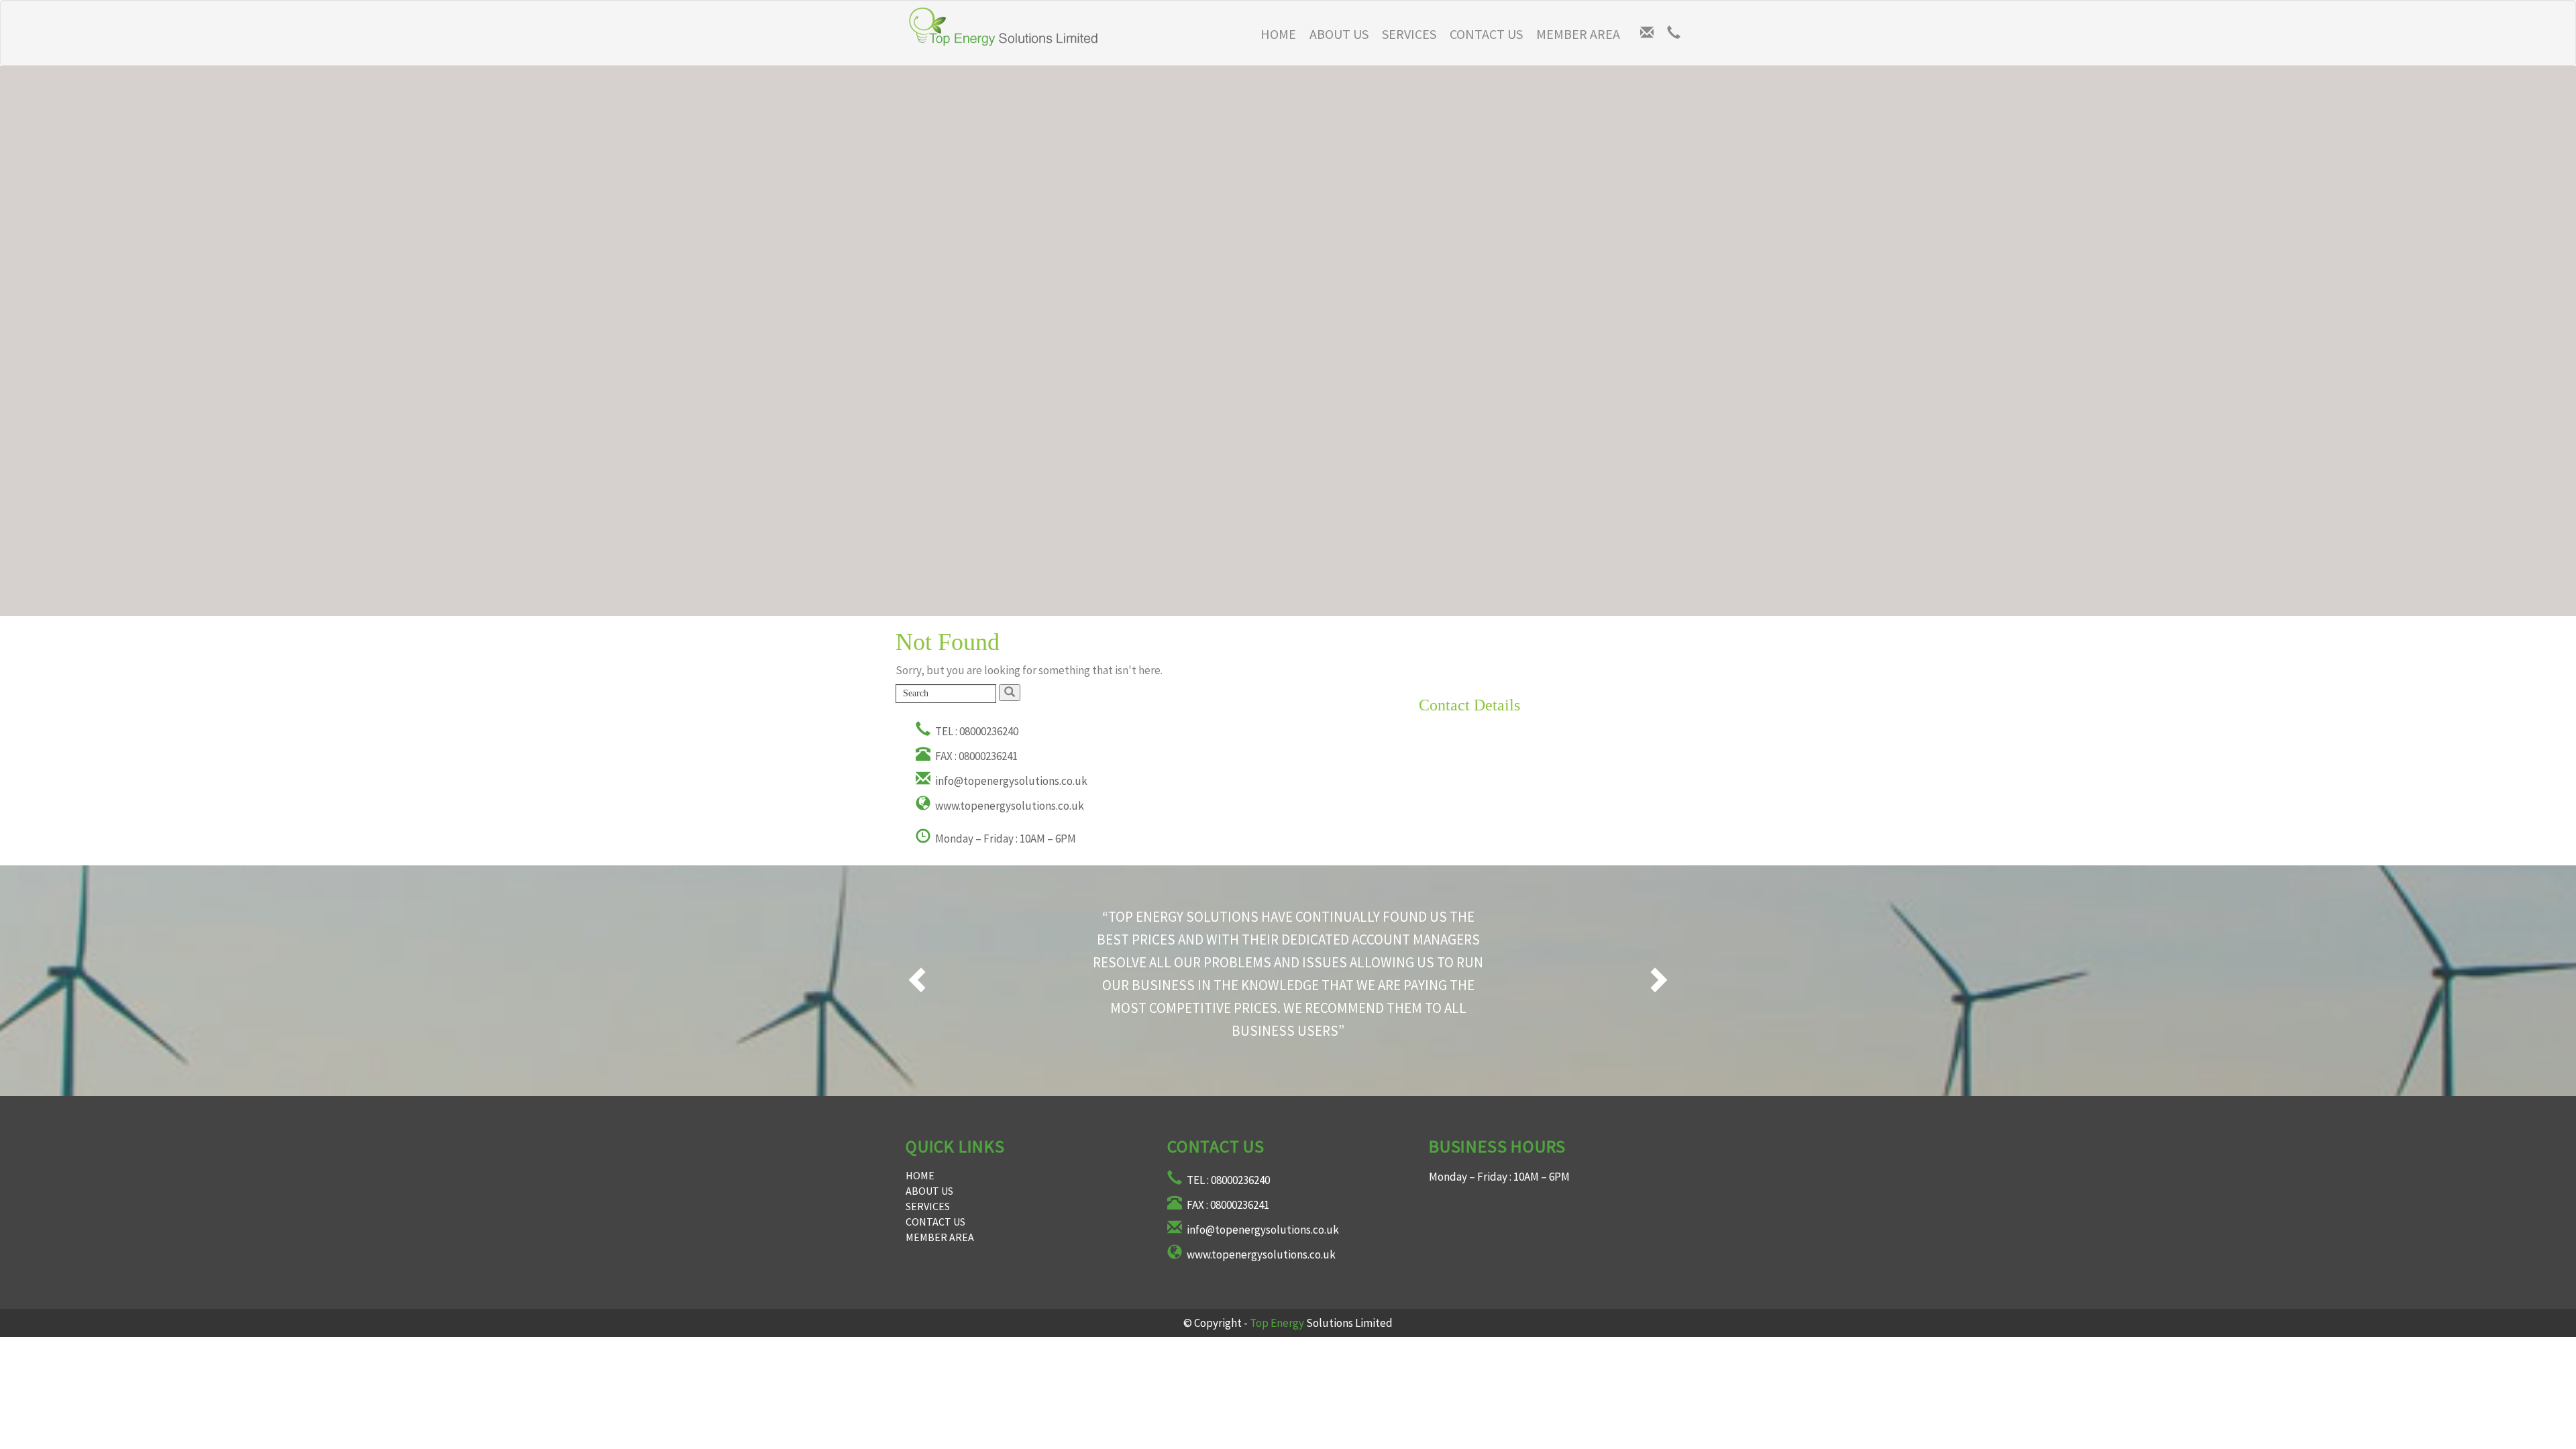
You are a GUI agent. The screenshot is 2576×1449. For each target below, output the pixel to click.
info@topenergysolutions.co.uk (1010, 781)
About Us (1339, 34)
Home (1278, 34)
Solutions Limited (1321, 1323)
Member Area (1578, 34)
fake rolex (1453, 1220)
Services (1409, 34)
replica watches (1467, 1198)
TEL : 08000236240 (976, 731)
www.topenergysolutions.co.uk (1009, 806)
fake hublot (1457, 1241)
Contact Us (1486, 34)
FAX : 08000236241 (975, 756)
